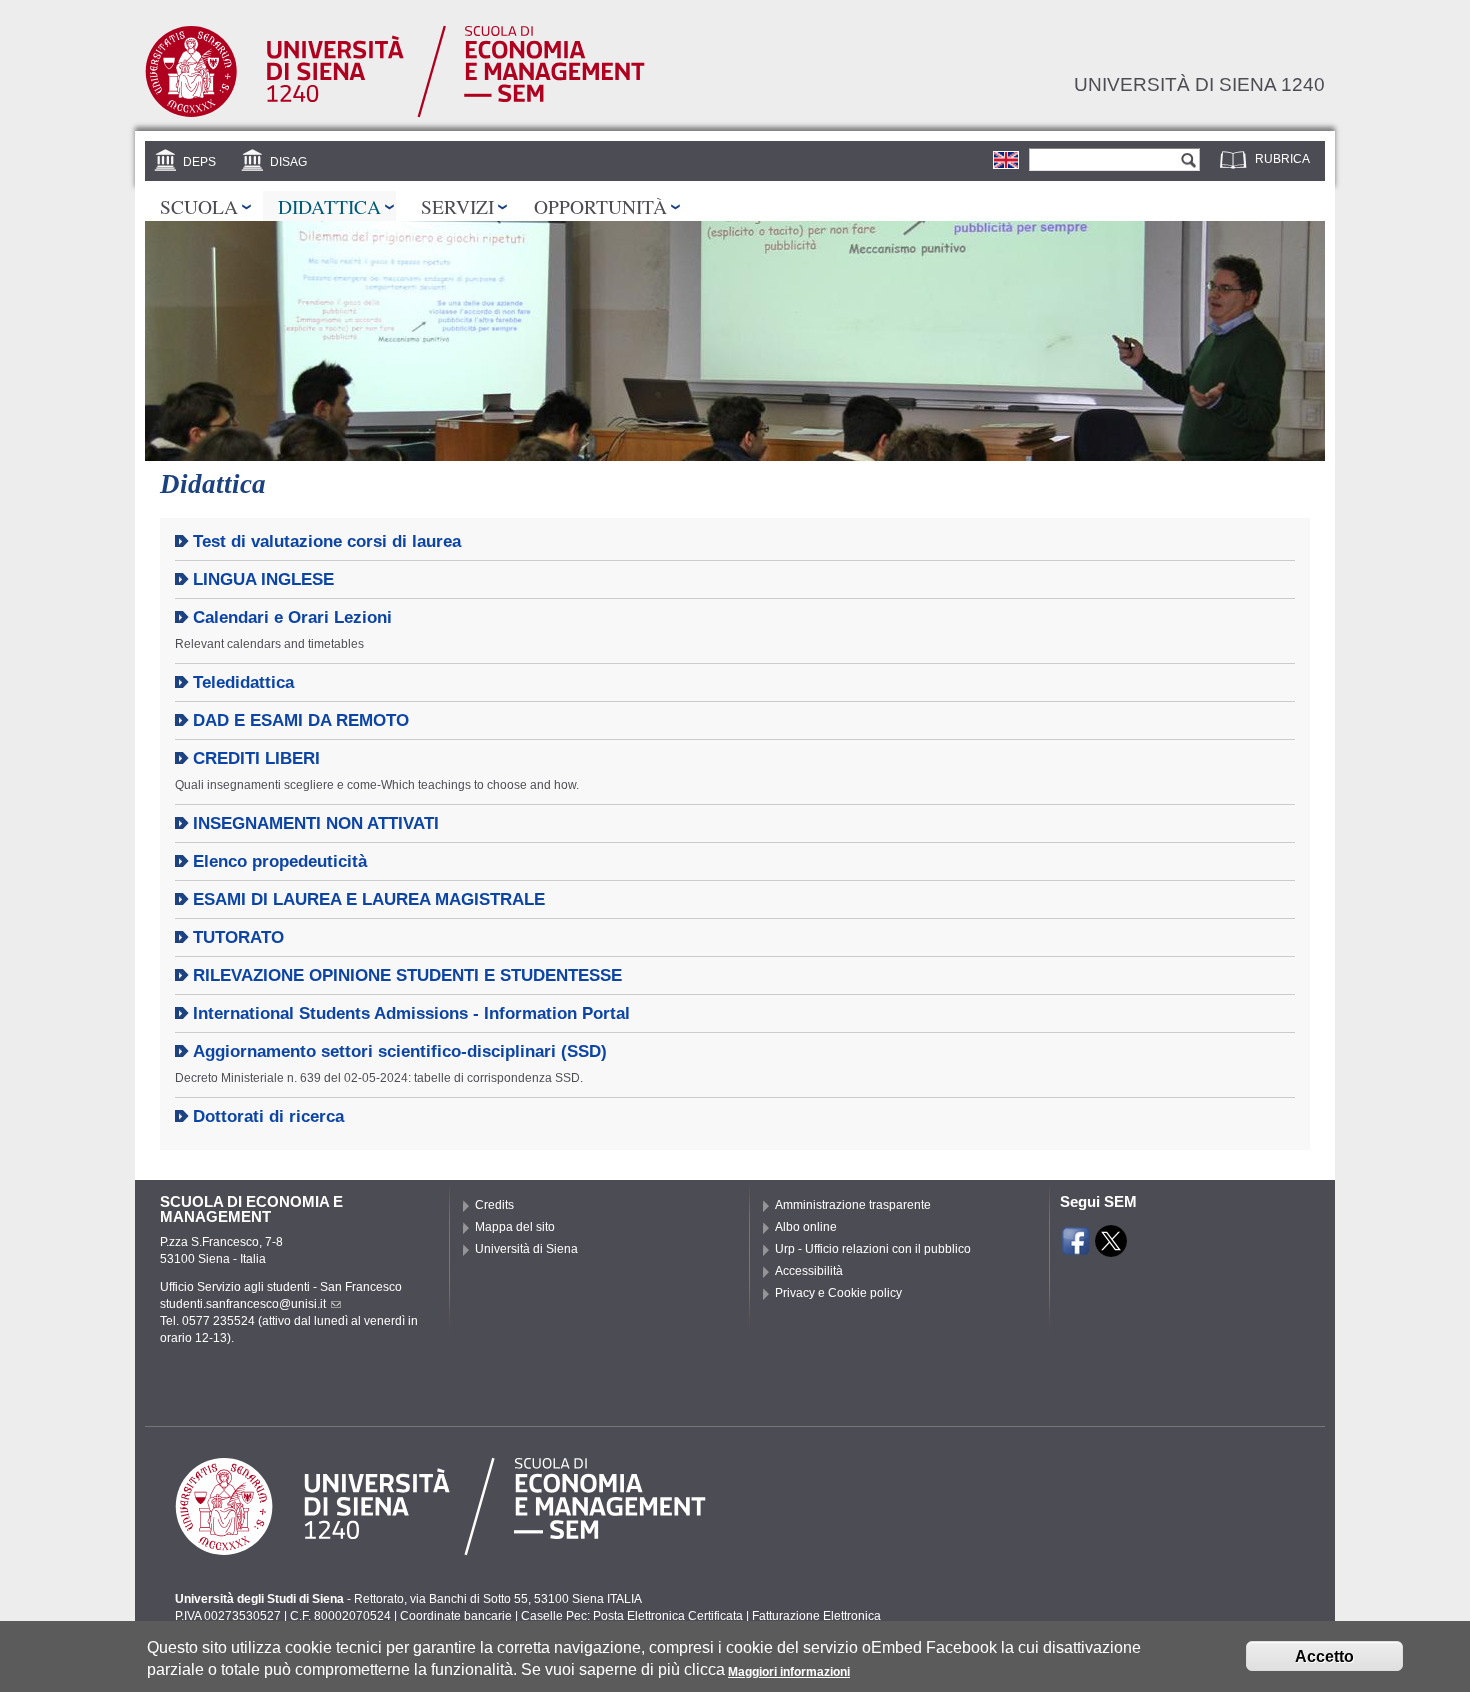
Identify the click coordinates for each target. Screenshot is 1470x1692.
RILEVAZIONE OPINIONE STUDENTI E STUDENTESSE (407, 975)
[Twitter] (1111, 1248)
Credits (494, 1205)
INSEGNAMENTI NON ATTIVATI (316, 823)
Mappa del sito (515, 1227)
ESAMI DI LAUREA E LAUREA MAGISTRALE (369, 899)
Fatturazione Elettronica (816, 1616)
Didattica (329, 206)
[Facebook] (1076, 1248)
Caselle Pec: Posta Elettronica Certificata (632, 1616)
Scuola (199, 206)
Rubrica (1282, 159)
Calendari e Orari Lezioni (292, 617)
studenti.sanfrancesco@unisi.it (243, 1304)
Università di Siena (526, 1249)
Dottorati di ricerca (268, 1116)
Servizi (457, 206)
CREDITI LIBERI (256, 758)
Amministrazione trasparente (853, 1205)
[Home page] (395, 114)
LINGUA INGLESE (263, 579)
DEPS (199, 162)
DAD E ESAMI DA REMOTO (301, 720)
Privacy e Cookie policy (838, 1293)
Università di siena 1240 (1199, 84)
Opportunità (600, 206)
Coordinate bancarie (456, 1616)
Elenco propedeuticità (280, 861)
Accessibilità (809, 1271)
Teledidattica (243, 682)
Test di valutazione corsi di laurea (327, 541)
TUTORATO (238, 937)
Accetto (1324, 1656)
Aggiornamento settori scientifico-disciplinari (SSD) (400, 1051)
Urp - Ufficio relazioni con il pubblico (873, 1249)
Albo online (806, 1227)
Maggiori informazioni (789, 1672)
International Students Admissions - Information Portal (411, 1013)
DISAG (288, 162)
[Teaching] (1006, 160)
